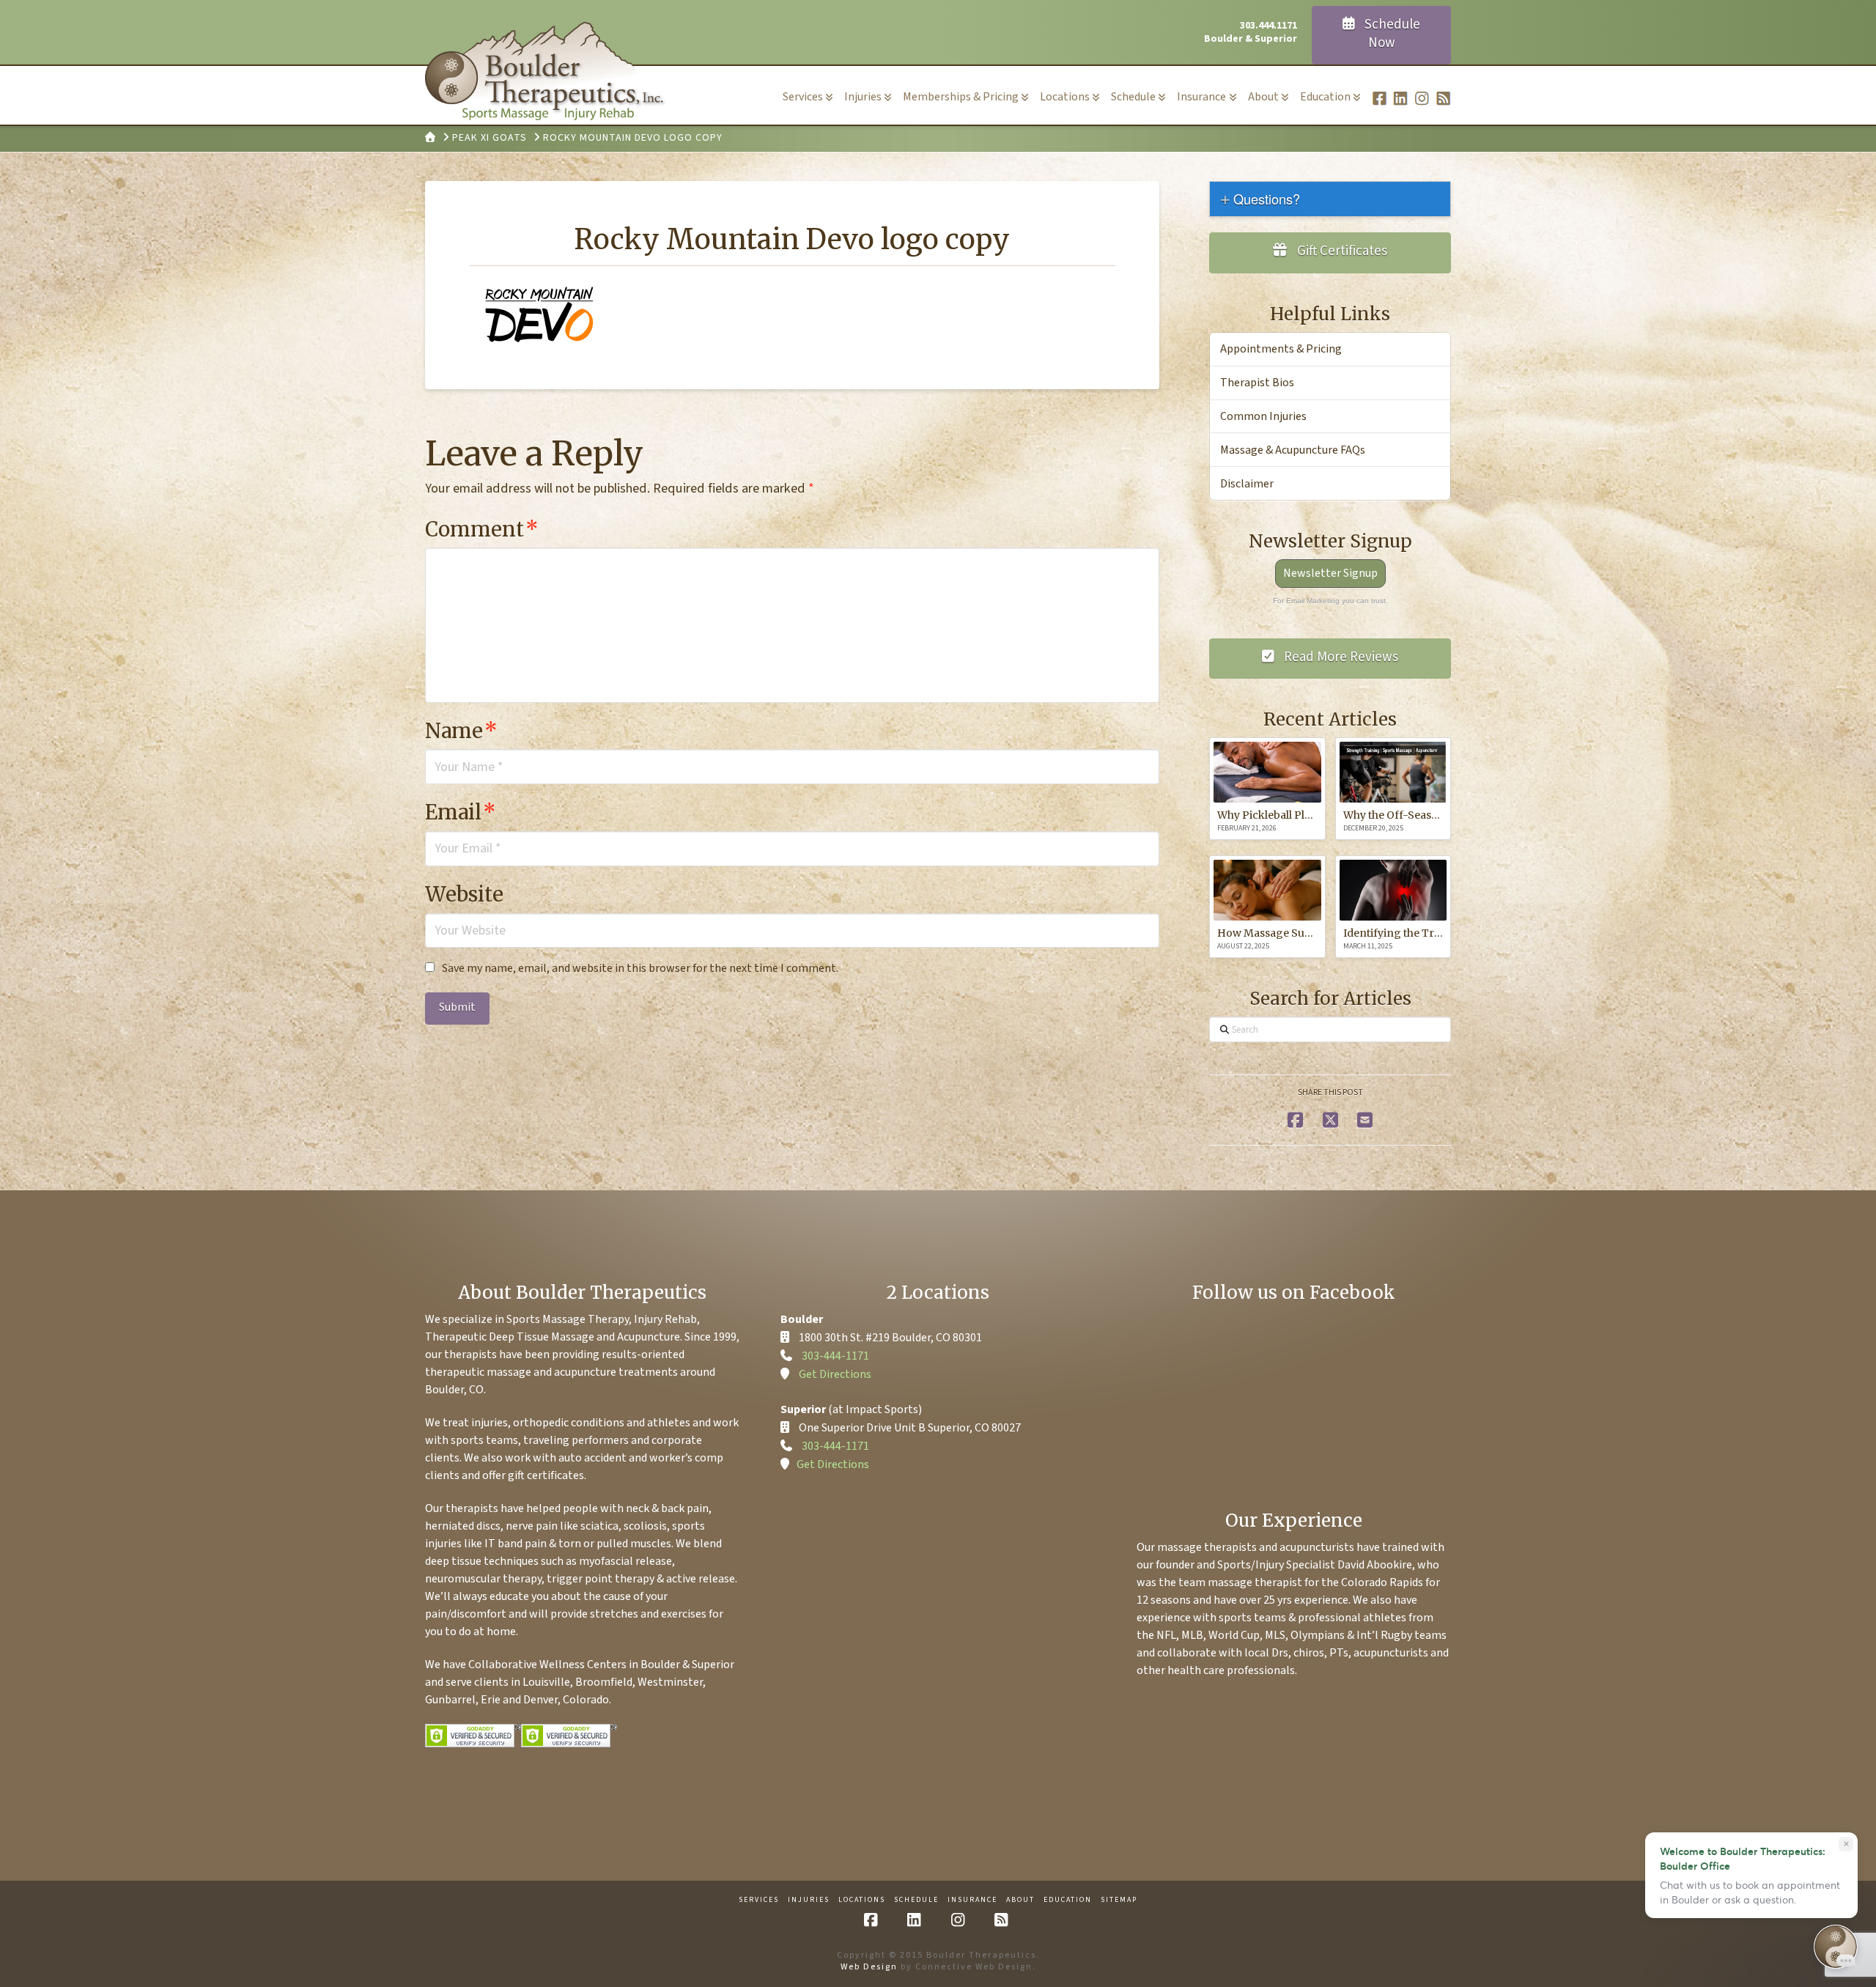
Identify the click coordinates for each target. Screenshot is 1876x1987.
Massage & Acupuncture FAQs (1293, 450)
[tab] (1330, 199)
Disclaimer (1247, 484)
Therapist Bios (1257, 383)
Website (464, 894)
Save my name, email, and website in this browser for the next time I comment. (640, 968)
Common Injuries (1263, 416)
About (1020, 1900)
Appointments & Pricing (1281, 349)
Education (1068, 1900)
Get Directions (835, 1374)
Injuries (809, 1900)
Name (461, 731)
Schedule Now (1391, 34)
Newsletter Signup (1330, 573)
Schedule (916, 1900)
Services (759, 1900)
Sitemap (1119, 1900)
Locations (862, 1900)
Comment (482, 529)
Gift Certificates (1341, 251)
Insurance (972, 1900)
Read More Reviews (1340, 657)
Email (461, 812)
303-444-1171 (835, 1356)
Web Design (869, 1967)
